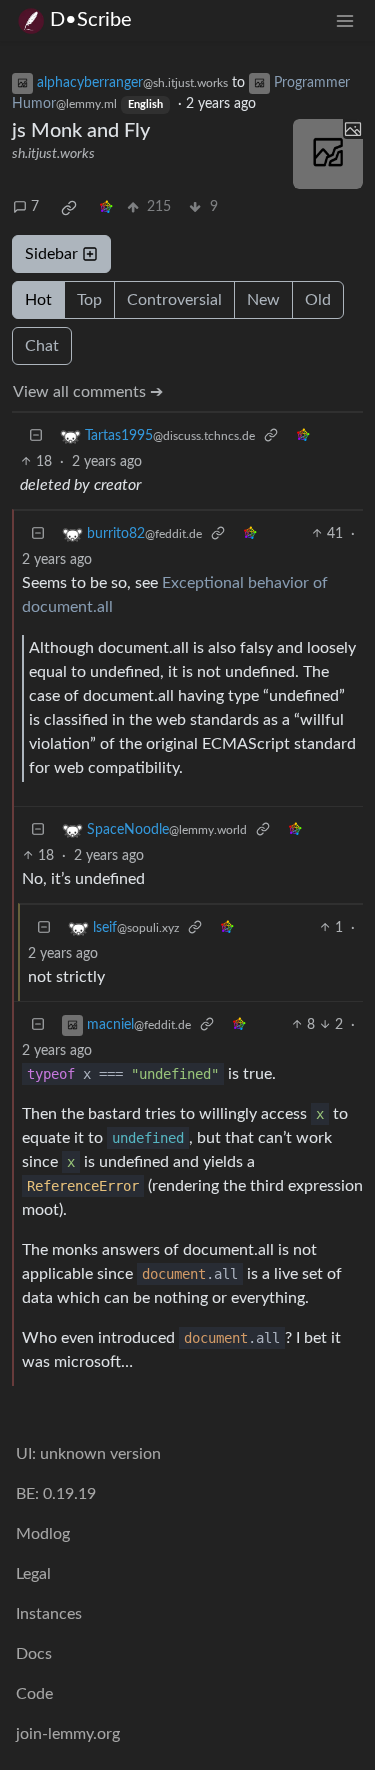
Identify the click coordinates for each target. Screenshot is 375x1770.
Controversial (174, 300)
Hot (38, 300)
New (263, 300)
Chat (42, 346)
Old (318, 300)
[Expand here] (328, 154)
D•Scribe (91, 20)
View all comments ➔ (88, 392)
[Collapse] (36, 436)
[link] (69, 208)
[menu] (345, 20)
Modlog (43, 1534)
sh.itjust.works (53, 154)
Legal (33, 1574)
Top (89, 300)
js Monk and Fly (81, 131)
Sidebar (51, 254)
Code (34, 1694)
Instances (49, 1614)
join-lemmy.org (68, 1734)
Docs (34, 1654)
